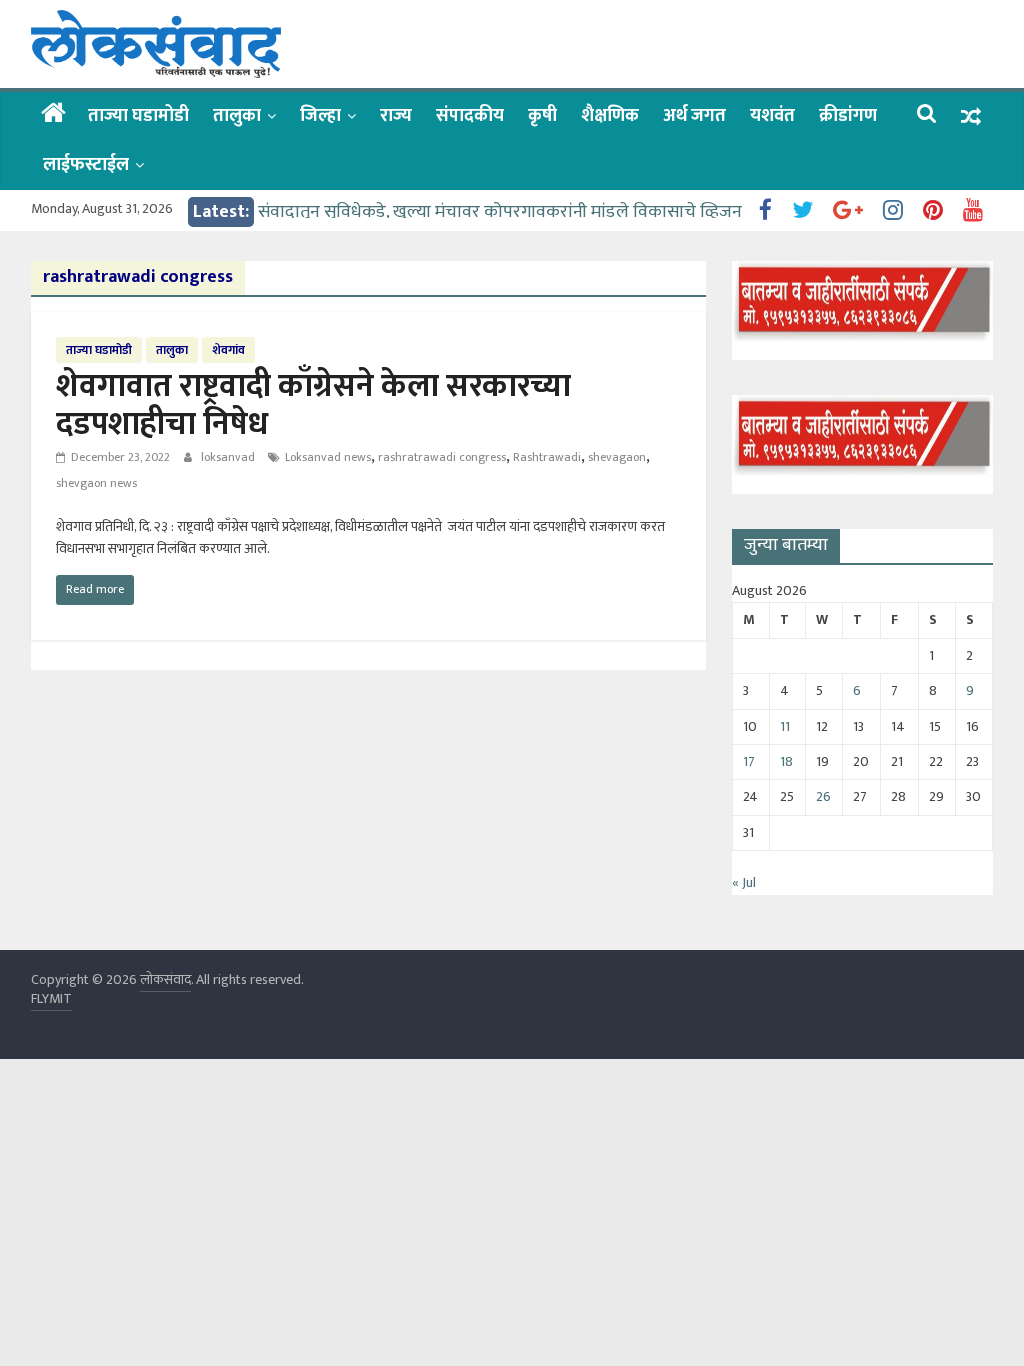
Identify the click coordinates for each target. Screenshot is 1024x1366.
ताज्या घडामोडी (138, 116)
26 (823, 796)
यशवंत (772, 116)
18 (786, 761)
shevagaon (617, 457)
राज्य (396, 116)
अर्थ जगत (694, 116)
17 (749, 761)
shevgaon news (96, 483)
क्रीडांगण (848, 116)
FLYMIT (51, 998)
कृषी (542, 116)
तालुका (237, 116)
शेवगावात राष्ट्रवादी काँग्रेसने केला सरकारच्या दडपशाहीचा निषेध (313, 405)
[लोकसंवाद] (53, 115)
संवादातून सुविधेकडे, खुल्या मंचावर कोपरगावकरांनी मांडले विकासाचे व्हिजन (500, 212)
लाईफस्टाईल (86, 165)
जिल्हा (320, 116)
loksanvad (229, 457)
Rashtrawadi (547, 457)
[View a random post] (971, 116)
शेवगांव (228, 350)
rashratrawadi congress (442, 457)
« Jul (744, 882)
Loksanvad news (328, 457)
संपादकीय (470, 116)
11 (785, 726)
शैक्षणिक (610, 116)
